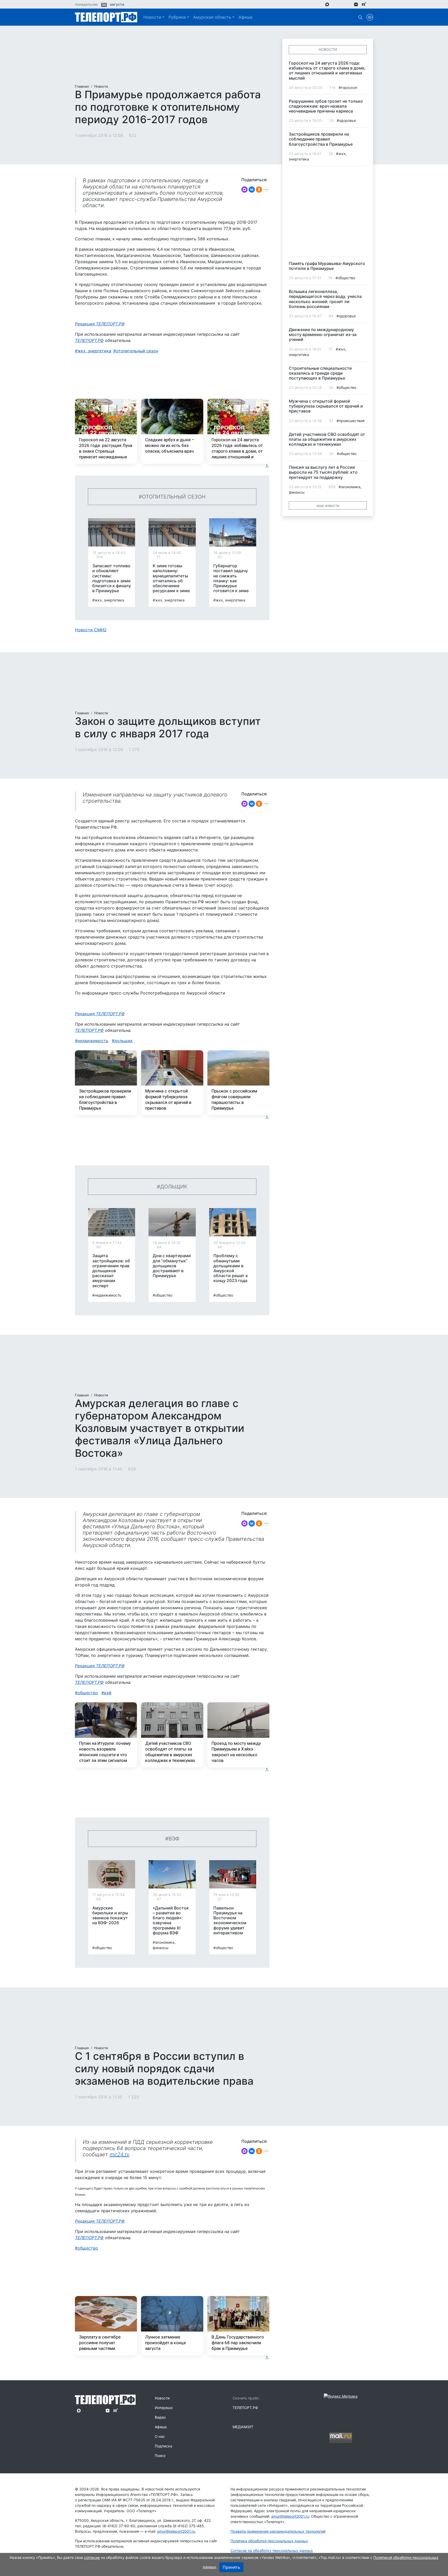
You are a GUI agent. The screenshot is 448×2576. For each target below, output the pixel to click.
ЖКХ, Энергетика (94, 351)
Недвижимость (93, 1041)
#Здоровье (346, 120)
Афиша (246, 17)
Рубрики (177, 17)
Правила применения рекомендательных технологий (278, 2531)
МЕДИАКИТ (243, 2427)
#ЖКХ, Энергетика (108, 600)
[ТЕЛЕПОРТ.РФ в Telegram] (335, 4)
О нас (160, 2436)
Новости (152, 17)
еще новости (328, 505)
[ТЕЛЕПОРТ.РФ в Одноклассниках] (349, 4)
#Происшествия (351, 421)
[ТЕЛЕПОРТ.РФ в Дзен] (356, 4)
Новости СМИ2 (91, 630)
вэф (108, 1693)
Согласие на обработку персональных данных (272, 2550)
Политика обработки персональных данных (269, 2541)
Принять (231, 2567)
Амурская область (212, 17)
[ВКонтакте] (252, 190)
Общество (88, 1693)
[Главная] (106, 17)
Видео (160, 2417)
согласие (92, 2557)
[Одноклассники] (259, 190)
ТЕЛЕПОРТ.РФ (89, 340)
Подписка (163, 2446)
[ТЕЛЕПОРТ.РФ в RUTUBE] (364, 4)
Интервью (164, 2408)
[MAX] (244, 190)
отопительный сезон (137, 351)
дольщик (124, 1041)
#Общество (163, 1295)
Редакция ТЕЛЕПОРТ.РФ (100, 324)
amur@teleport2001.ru (176, 2531)
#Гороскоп (348, 87)
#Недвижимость (107, 1295)
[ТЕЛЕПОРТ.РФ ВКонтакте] (342, 4)
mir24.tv (119, 2154)
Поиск (160, 2456)
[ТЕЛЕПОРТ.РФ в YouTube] (372, 4)
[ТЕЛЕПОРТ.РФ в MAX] (327, 4)
